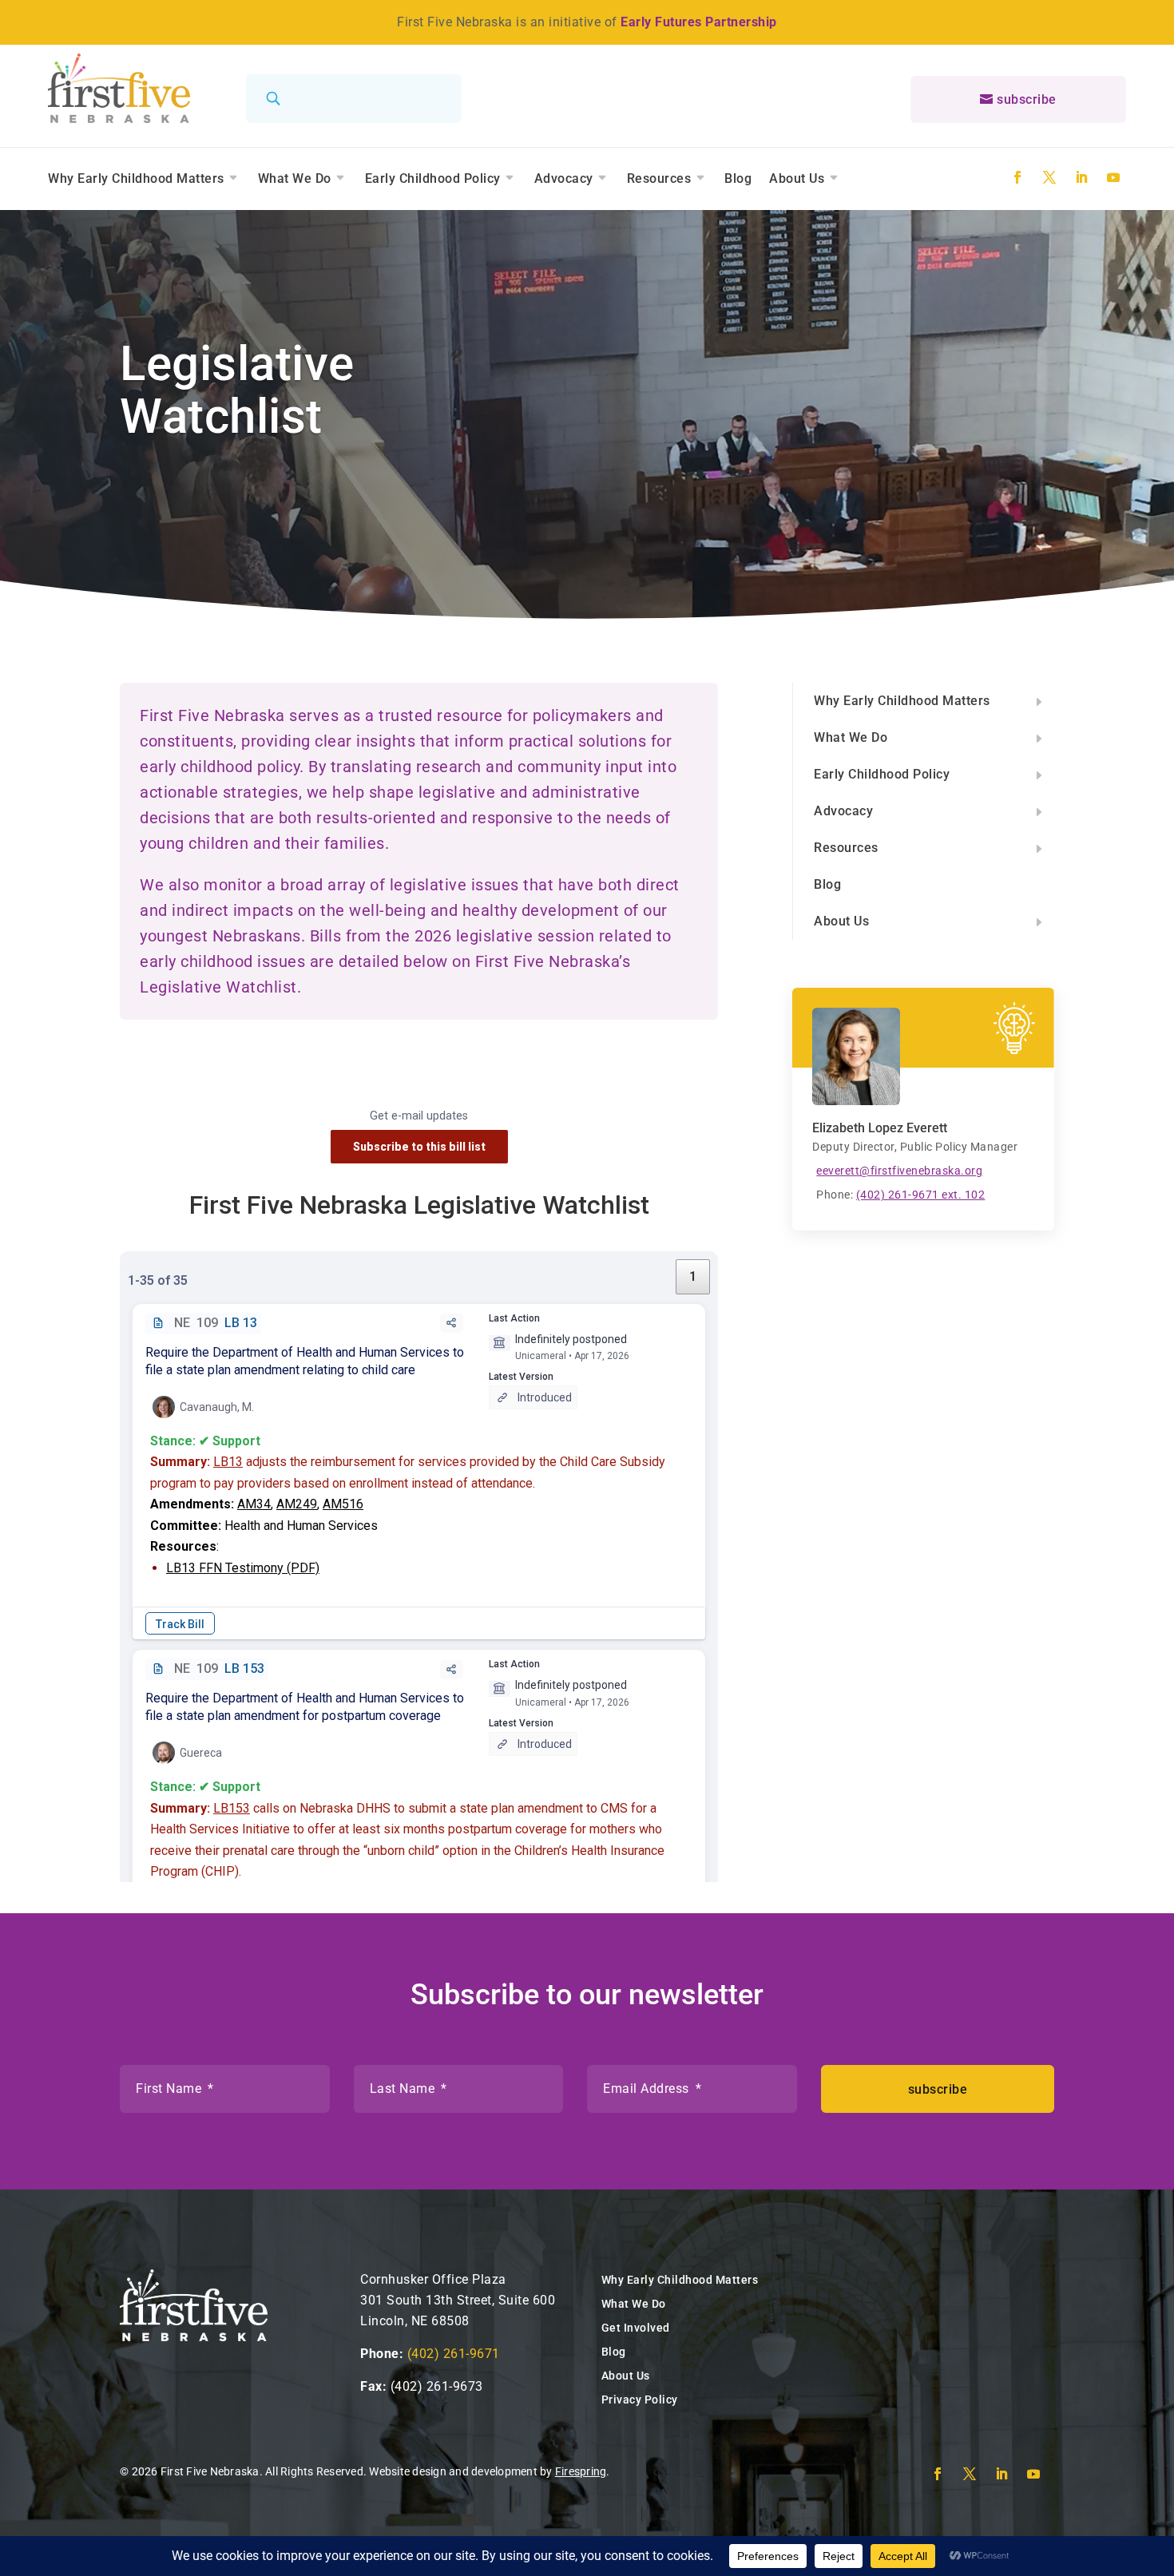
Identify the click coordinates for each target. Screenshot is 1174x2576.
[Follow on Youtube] (1113, 177)
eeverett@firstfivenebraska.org (899, 1171)
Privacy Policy (640, 2400)
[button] (924, 701)
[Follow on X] (1049, 177)
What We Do (295, 178)
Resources (659, 178)
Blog (738, 178)
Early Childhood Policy (433, 178)
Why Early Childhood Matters (136, 178)
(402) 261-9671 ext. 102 (921, 1195)
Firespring (581, 2471)
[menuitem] (924, 701)
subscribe (1027, 99)
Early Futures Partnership (699, 22)
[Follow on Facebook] (1017, 177)
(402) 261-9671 (454, 2354)
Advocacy (564, 178)
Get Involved (636, 2328)
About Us (797, 178)
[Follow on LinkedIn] (1081, 177)
